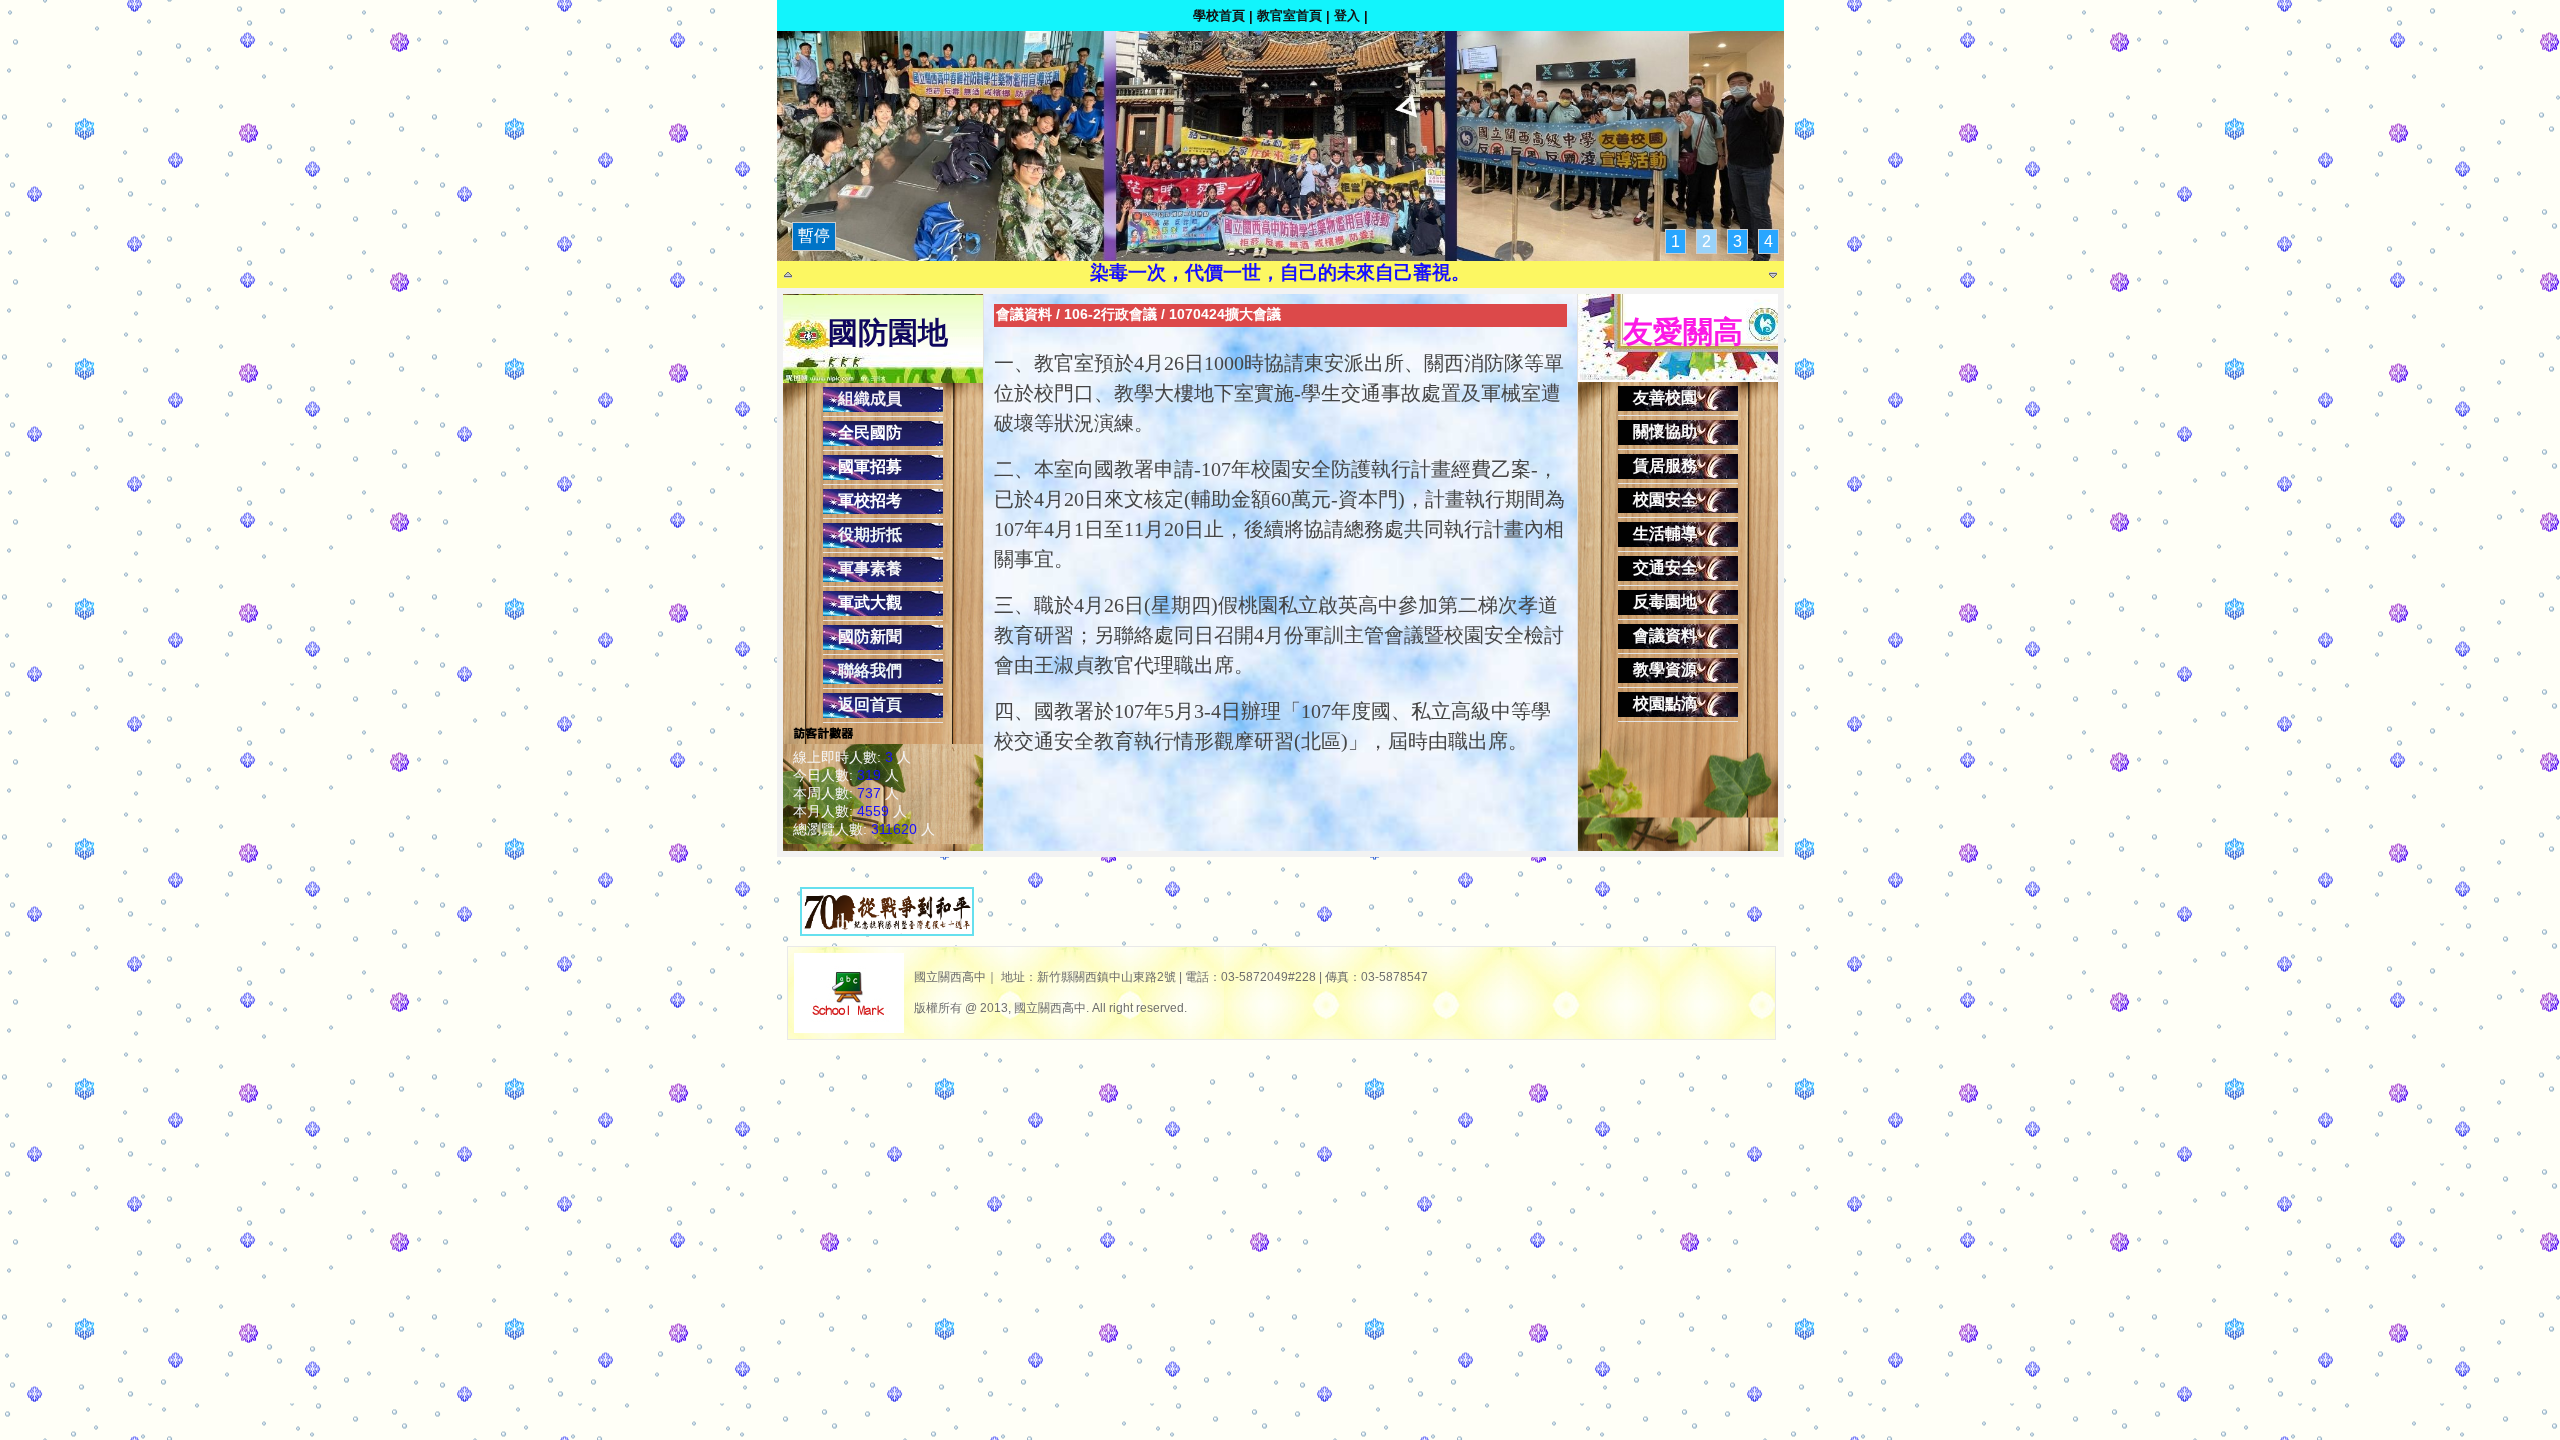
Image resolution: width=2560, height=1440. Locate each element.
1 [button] (1675, 241)
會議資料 (1024, 314)
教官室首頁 (1289, 15)
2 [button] (1706, 241)
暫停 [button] (814, 235)
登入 (1347, 15)
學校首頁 (1219, 15)
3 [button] (1737, 241)
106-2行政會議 (1110, 314)
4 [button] (1768, 241)
